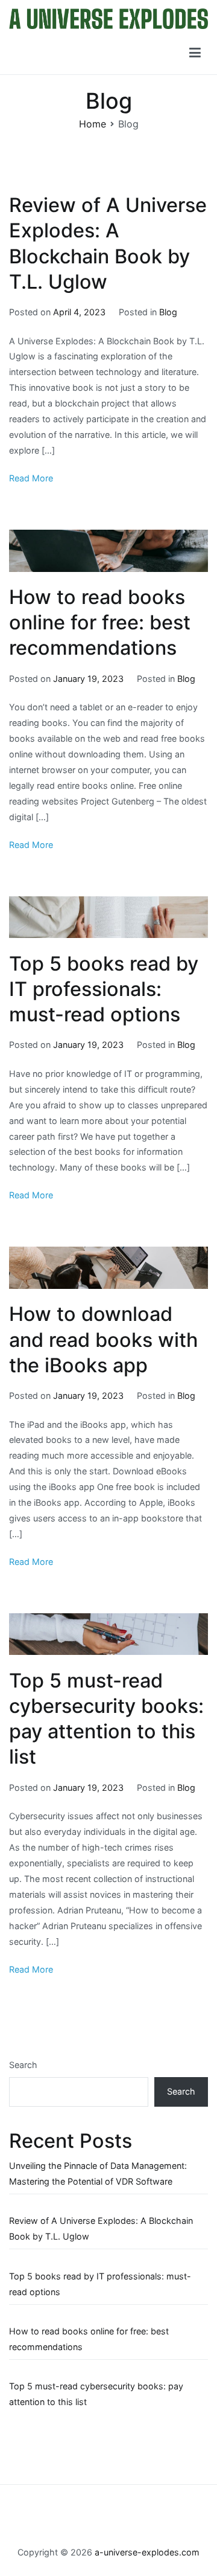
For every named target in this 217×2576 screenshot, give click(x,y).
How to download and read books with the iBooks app (103, 1339)
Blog (168, 312)
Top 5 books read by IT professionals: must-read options (104, 989)
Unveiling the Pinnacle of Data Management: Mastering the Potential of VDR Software (98, 2173)
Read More (31, 478)
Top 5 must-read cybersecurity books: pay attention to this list (96, 2394)
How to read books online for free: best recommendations (100, 622)
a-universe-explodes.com (147, 2552)
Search (23, 2065)
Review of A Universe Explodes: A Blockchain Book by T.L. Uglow (101, 2228)
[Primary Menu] (195, 53)
